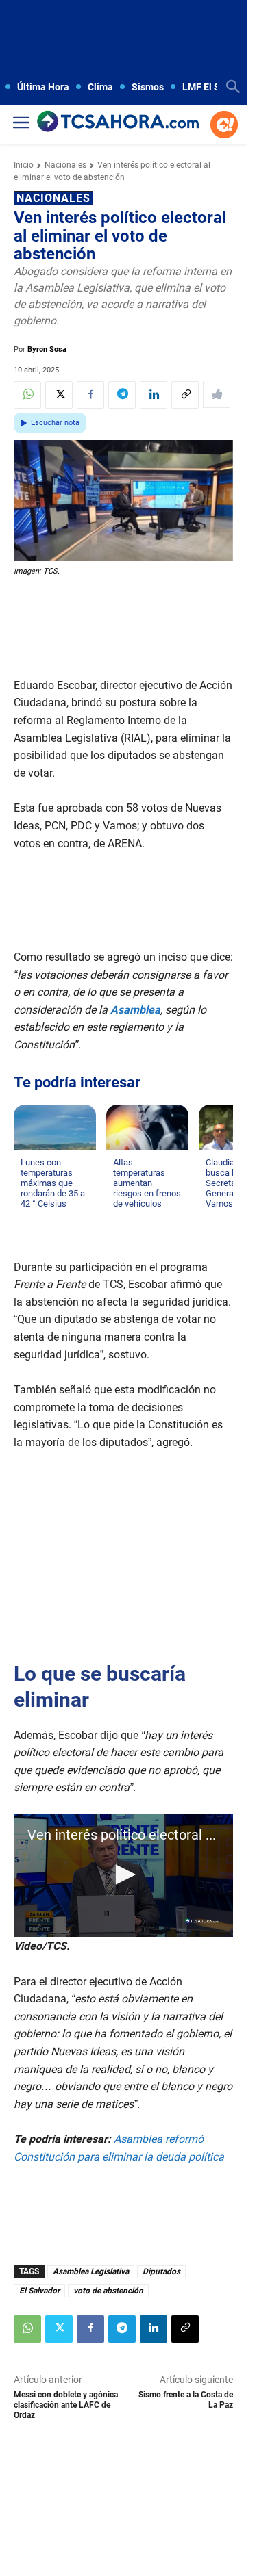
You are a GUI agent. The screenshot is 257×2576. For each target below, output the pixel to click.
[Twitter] (59, 395)
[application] (123, 1876)
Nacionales (65, 165)
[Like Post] (217, 394)
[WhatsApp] (27, 395)
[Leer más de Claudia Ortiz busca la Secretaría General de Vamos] (214, 1217)
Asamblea (135, 1010)
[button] (123, 1875)
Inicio (24, 165)
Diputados (161, 2271)
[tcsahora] (118, 122)
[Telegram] (122, 395)
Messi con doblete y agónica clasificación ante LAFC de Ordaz (66, 2405)
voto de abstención (108, 2291)
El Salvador (39, 2291)
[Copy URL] (185, 395)
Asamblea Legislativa (91, 2271)
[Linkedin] (154, 395)
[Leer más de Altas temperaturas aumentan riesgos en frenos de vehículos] (121, 1217)
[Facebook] (90, 395)
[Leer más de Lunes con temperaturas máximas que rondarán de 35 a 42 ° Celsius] (29, 1217)
